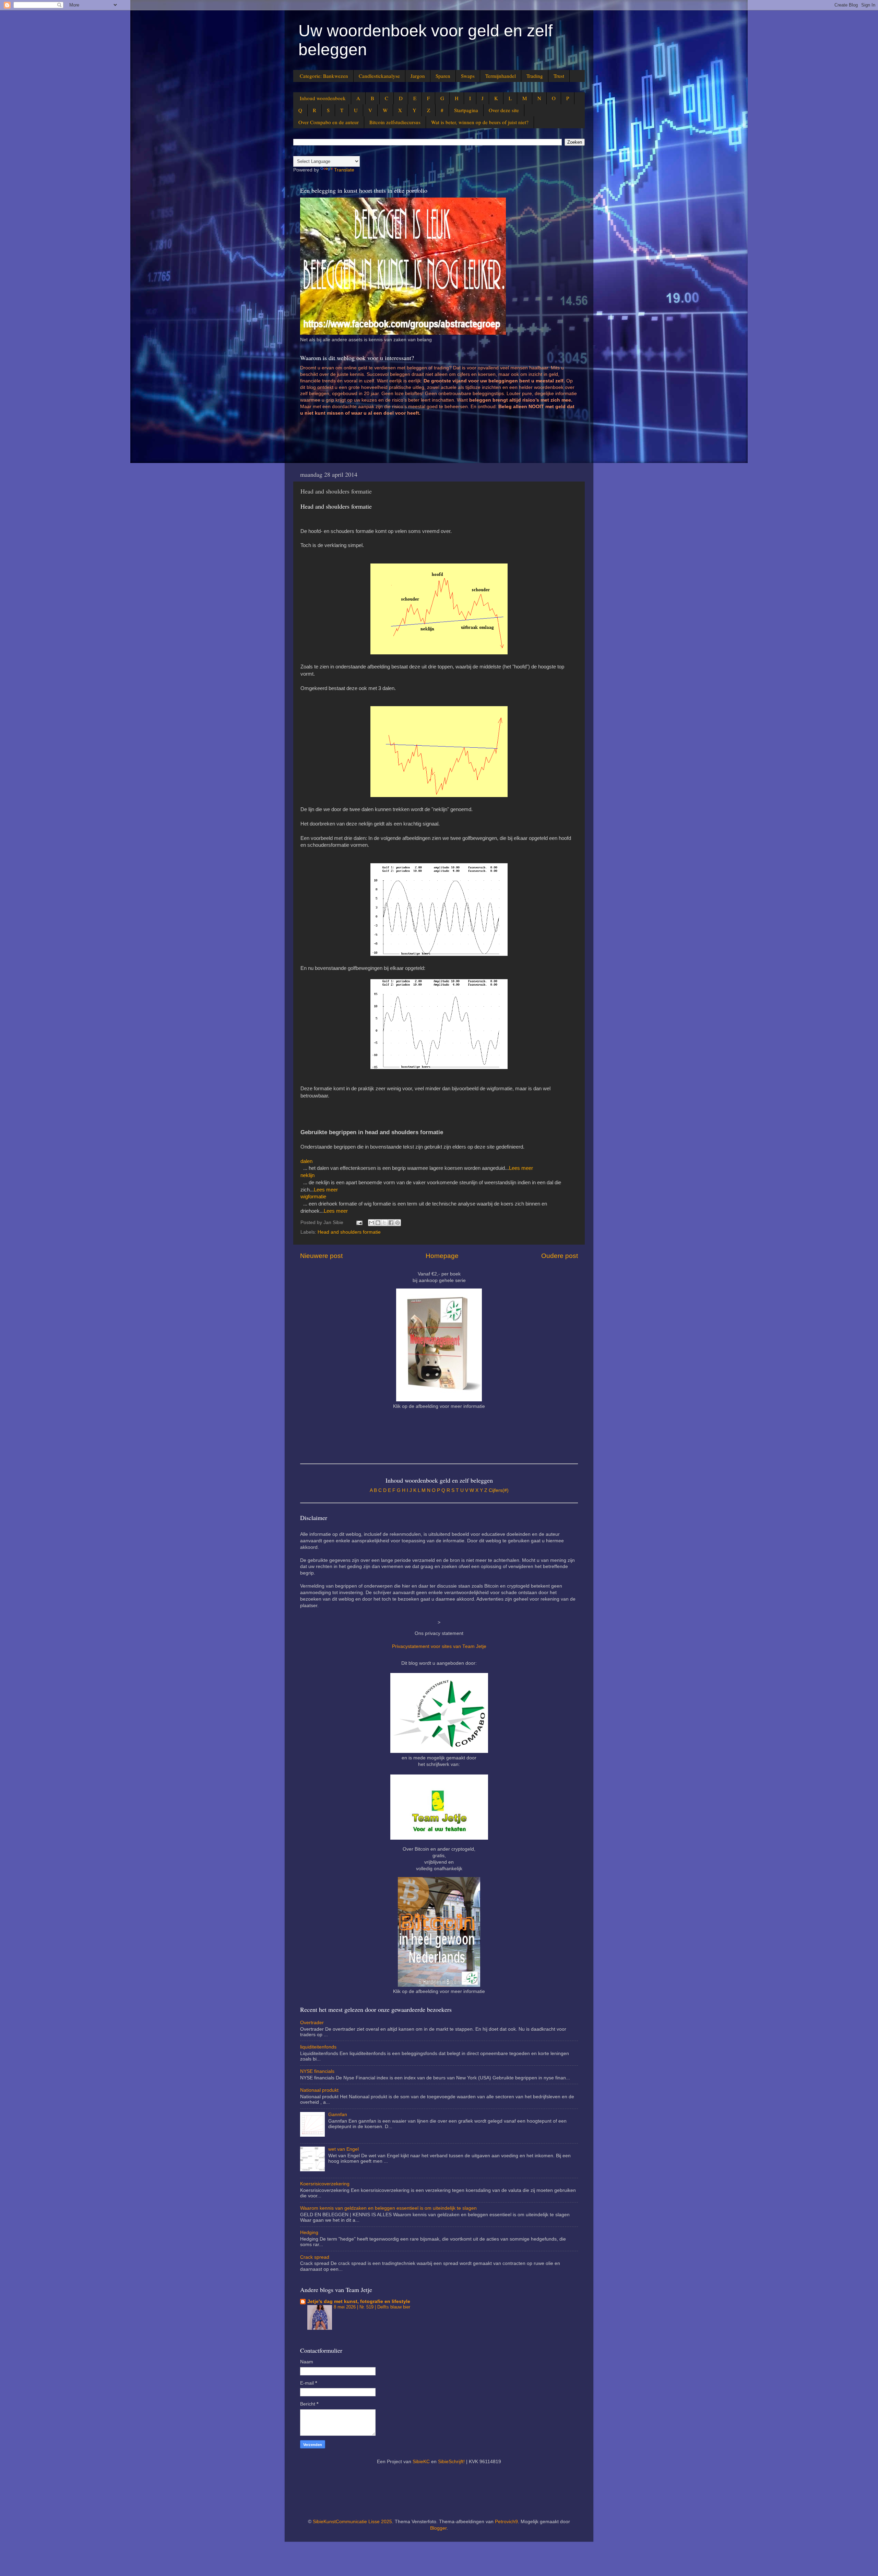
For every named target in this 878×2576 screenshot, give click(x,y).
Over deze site (504, 110)
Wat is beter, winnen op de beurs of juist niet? (480, 122)
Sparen (443, 76)
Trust (559, 76)
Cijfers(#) (499, 1490)
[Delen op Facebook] (391, 1223)
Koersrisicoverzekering (325, 2184)
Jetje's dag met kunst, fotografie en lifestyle (359, 2301)
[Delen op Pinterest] (398, 1223)
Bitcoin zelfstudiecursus (395, 122)
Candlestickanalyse (379, 76)
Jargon (418, 76)
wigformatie (313, 1197)
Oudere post (560, 1256)
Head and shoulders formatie (349, 1232)
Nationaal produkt (319, 2090)
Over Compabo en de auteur (329, 122)
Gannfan (338, 2115)
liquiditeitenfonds (318, 2047)
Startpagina (466, 110)
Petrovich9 (506, 2522)
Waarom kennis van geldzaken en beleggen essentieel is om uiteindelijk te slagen (388, 2208)
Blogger (438, 2528)
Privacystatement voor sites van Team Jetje (439, 1646)
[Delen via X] (384, 1223)
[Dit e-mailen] (371, 1223)
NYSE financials (317, 2071)
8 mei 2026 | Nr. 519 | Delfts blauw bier (372, 2307)
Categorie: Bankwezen (324, 76)
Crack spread (315, 2257)
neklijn (307, 1175)
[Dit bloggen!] (378, 1223)
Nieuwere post (321, 1256)
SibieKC (421, 2462)
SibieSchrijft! (451, 2462)
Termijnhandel (501, 76)
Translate (344, 170)
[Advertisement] (425, 442)
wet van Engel (343, 2149)
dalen (306, 1161)
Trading (535, 76)
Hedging (309, 2233)
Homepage (442, 1256)
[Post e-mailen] (359, 1222)
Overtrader (312, 2023)
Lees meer (521, 1168)
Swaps (468, 76)
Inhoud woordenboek (323, 98)
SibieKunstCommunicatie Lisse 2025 (352, 2522)
